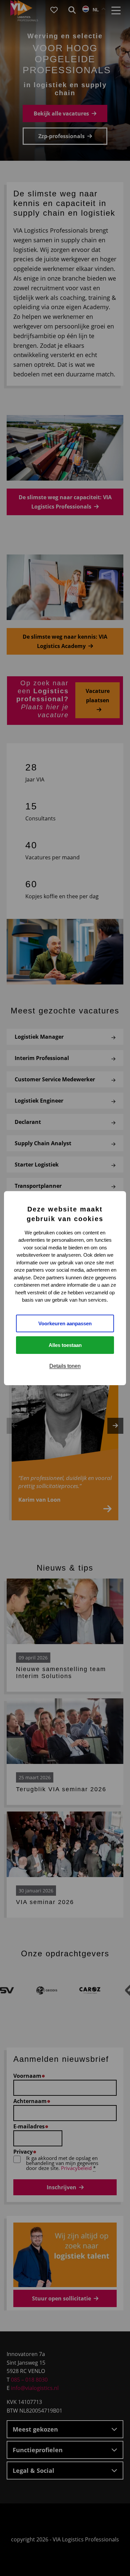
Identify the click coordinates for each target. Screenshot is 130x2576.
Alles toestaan (65, 1345)
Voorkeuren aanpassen (65, 1323)
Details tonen (65, 1366)
